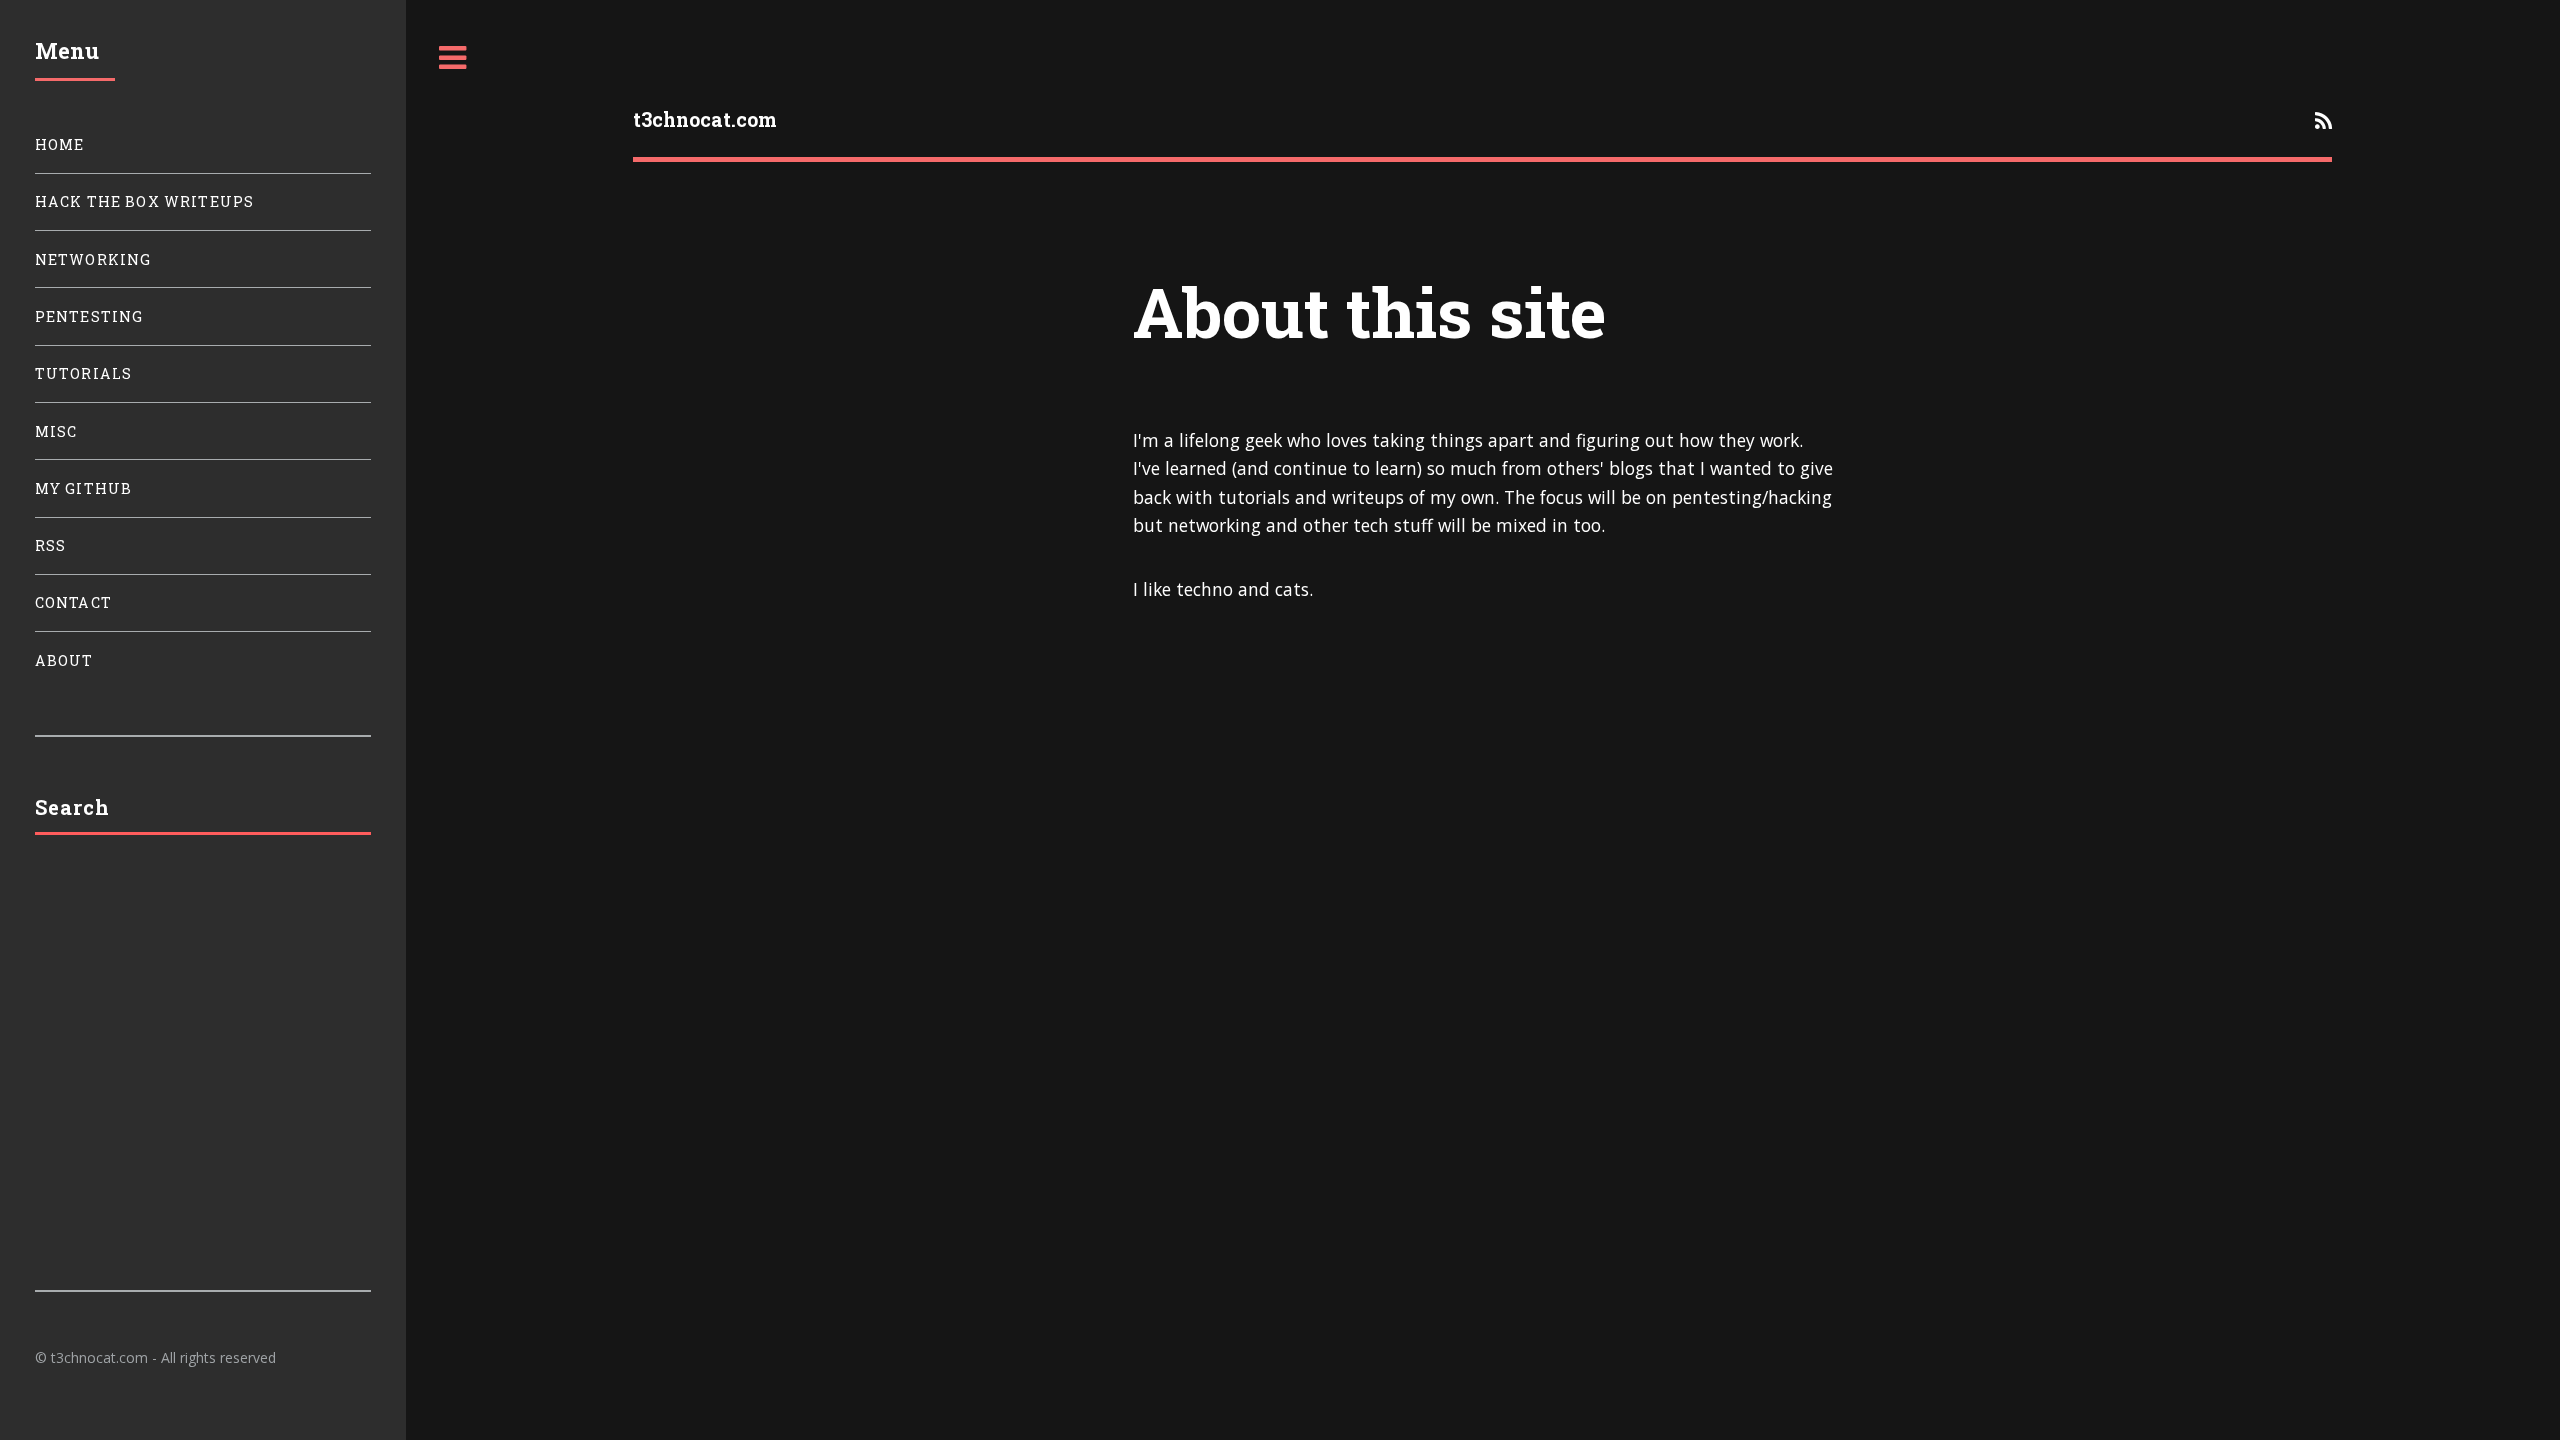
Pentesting (89, 316)
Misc (56, 431)
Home (60, 144)
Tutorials (84, 373)
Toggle (453, 58)
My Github (84, 488)
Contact (73, 602)
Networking (93, 259)
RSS (51, 545)
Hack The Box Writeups (145, 201)
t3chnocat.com (705, 119)
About (64, 660)
